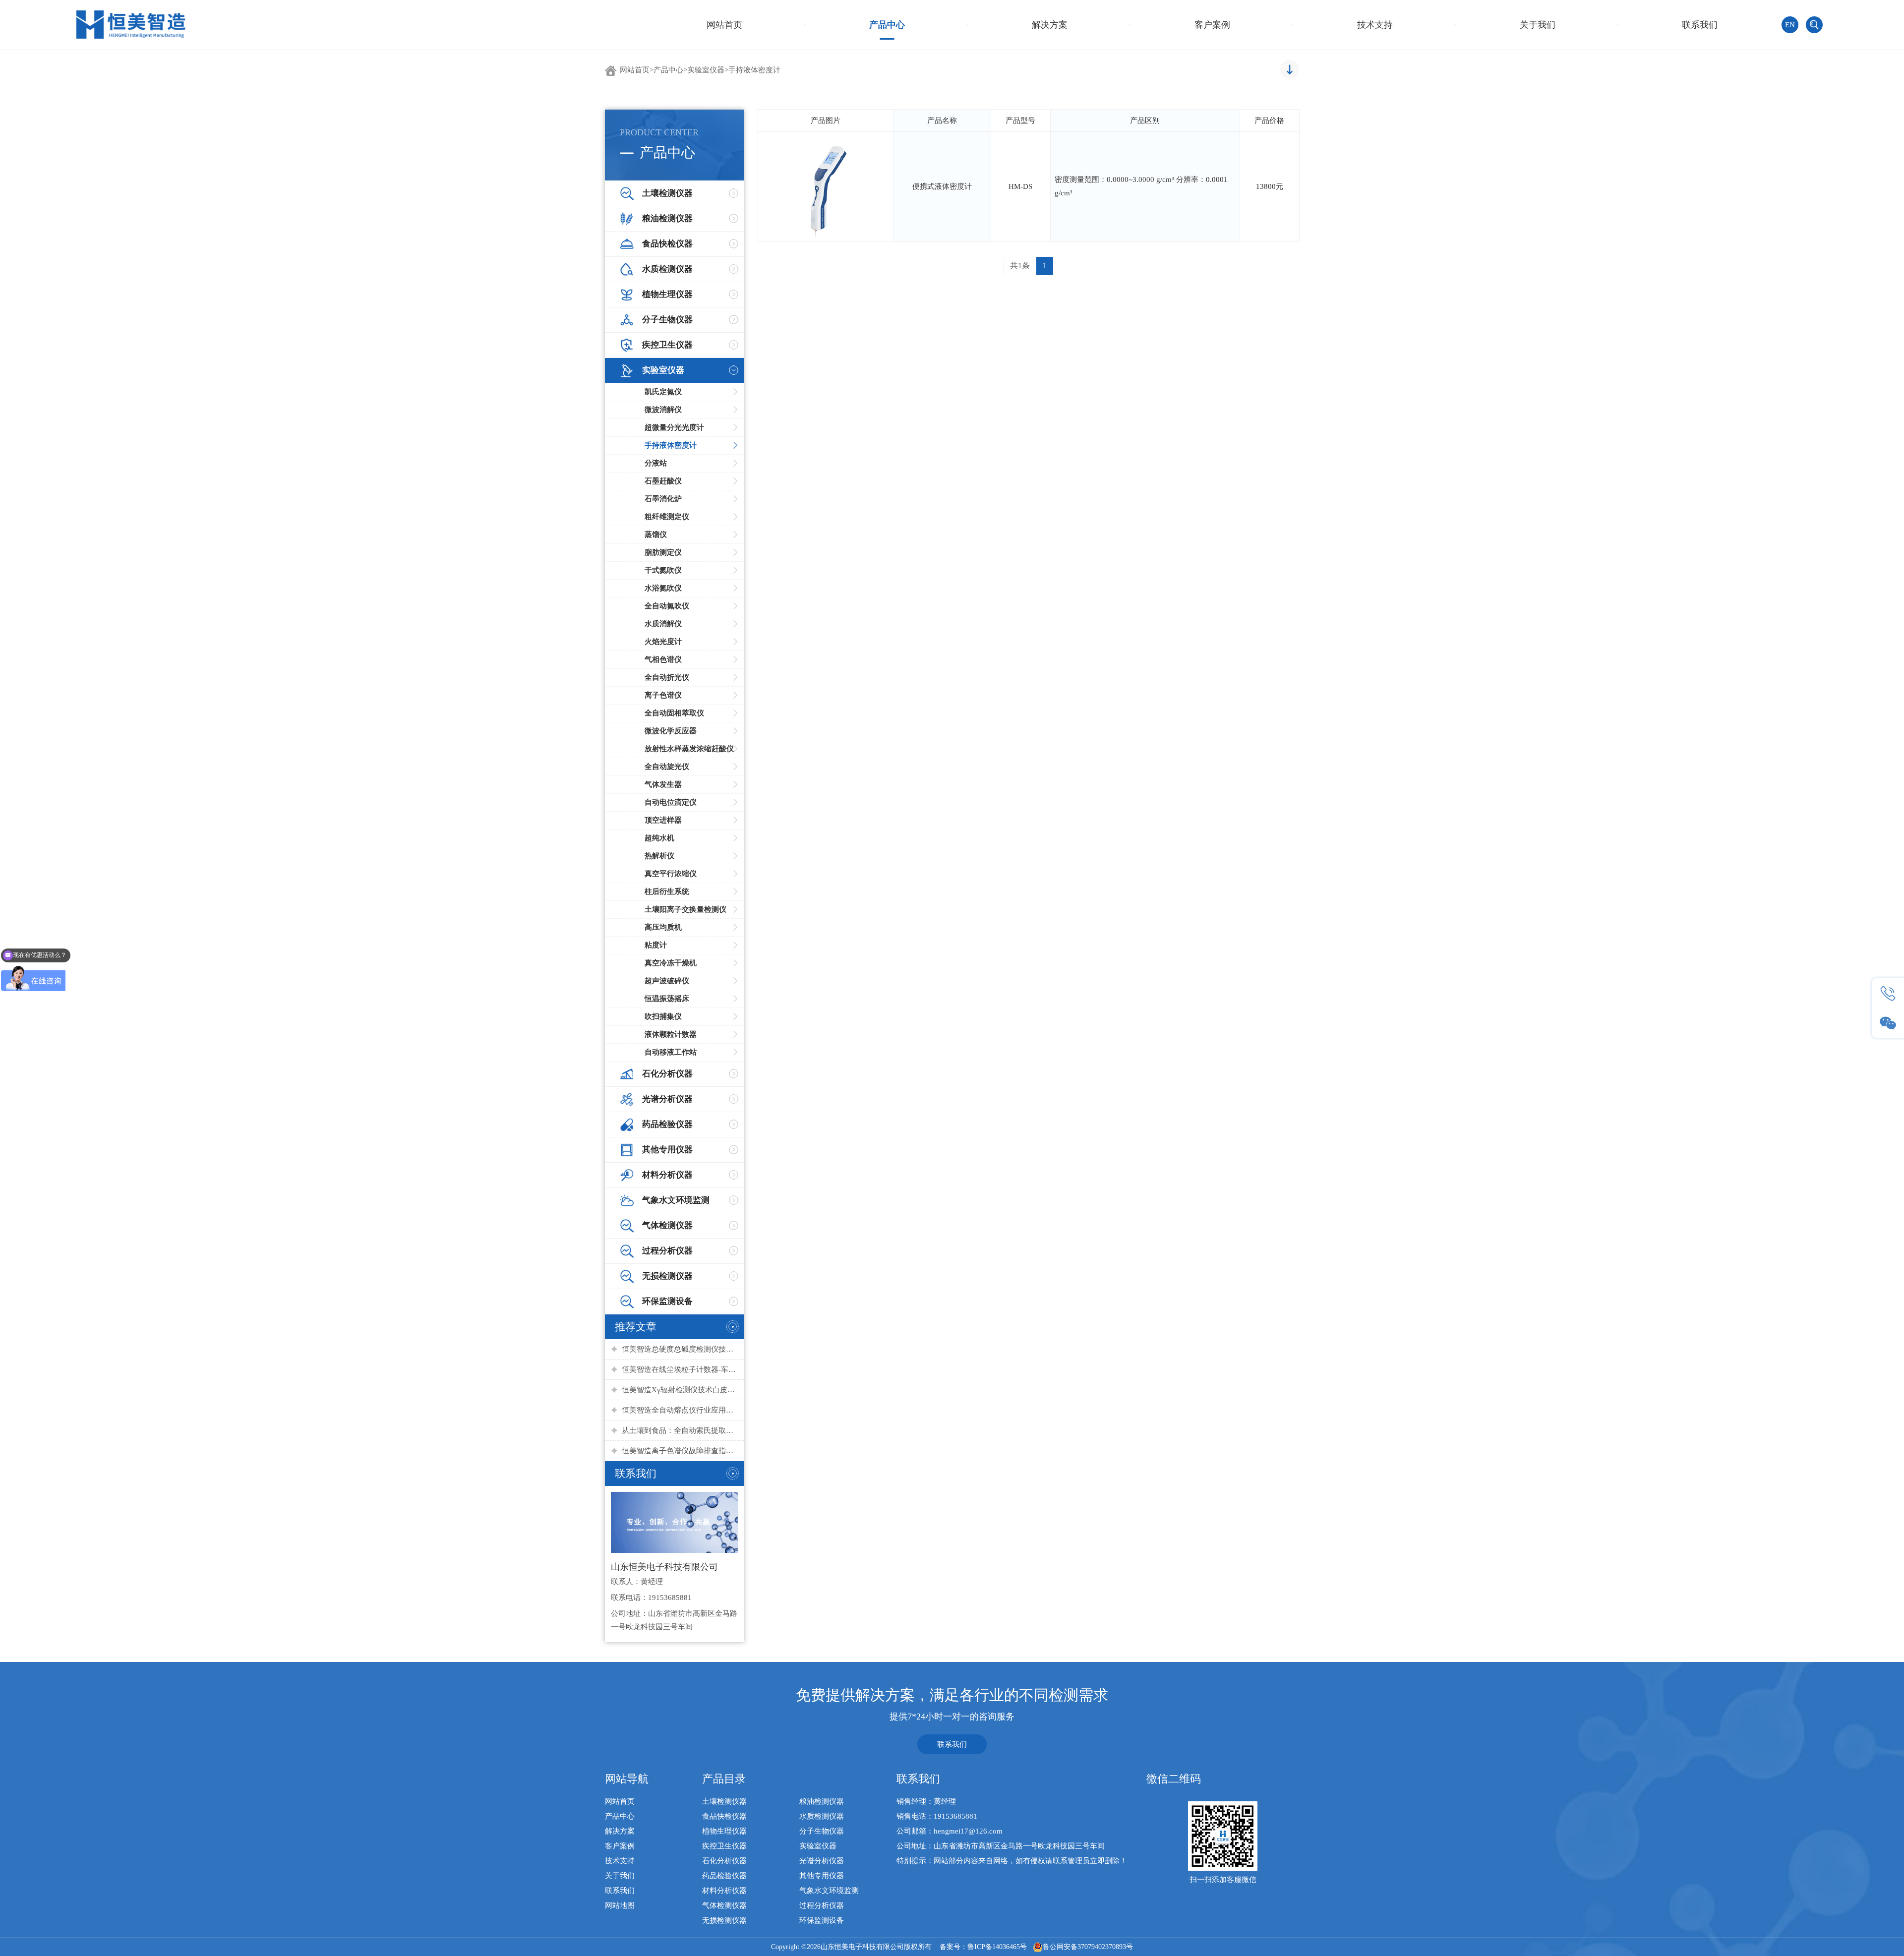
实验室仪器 (706, 70)
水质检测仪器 (822, 1816)
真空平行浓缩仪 (671, 874)
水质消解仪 (663, 624)
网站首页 (724, 25)
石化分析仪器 (724, 1861)
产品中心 (887, 25)
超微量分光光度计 (674, 427)
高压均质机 (663, 927)
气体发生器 (663, 784)
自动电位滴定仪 (671, 802)
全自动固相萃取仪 (674, 713)
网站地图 (620, 1905)
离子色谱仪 (663, 695)
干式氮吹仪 (663, 570)
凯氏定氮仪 (663, 392)
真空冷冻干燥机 (671, 963)
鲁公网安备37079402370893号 (1088, 1947)
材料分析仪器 (724, 1891)
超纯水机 (659, 838)
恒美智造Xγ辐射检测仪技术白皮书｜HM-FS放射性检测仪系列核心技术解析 (680, 1390)
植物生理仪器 (724, 1831)
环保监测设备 (822, 1920)
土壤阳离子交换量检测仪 (685, 909)
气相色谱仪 (663, 659)
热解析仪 (659, 856)
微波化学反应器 (671, 731)
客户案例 (1212, 25)
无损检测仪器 (724, 1920)
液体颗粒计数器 (671, 1034)
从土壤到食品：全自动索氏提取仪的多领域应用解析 (680, 1430)
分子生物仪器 (822, 1831)
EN (1790, 25)
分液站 (656, 463)
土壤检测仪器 (724, 1801)
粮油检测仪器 (822, 1801)
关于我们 (1538, 25)
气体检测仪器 (724, 1905)
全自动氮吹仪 (667, 606)
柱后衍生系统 (667, 891)
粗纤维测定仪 (667, 517)
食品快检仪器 (724, 1816)
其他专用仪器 (822, 1876)
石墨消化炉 (663, 499)
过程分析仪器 (822, 1905)
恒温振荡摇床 (667, 999)
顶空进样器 (663, 820)
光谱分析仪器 (822, 1861)
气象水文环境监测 (829, 1891)
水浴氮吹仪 (663, 588)
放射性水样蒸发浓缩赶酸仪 (689, 749)
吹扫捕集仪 (663, 1016)
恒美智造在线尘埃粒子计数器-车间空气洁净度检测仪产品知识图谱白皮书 (680, 1369)
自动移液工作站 (671, 1052)
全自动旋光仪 (667, 767)
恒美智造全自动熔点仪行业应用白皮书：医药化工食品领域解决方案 (680, 1410)
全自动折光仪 (667, 677)
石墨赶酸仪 (663, 481)
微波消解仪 (663, 410)
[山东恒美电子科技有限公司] (131, 24)
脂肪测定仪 (663, 552)
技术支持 (1375, 25)
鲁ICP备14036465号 (997, 1947)
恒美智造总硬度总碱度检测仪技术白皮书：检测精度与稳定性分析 (680, 1349)
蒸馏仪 (656, 534)
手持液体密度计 (754, 70)
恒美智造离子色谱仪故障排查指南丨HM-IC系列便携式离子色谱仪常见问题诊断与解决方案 (680, 1451)
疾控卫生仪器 (724, 1846)
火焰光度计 (663, 642)
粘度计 (656, 945)
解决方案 (1050, 25)
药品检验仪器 (724, 1876)
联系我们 (1700, 25)
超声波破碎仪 (667, 981)
